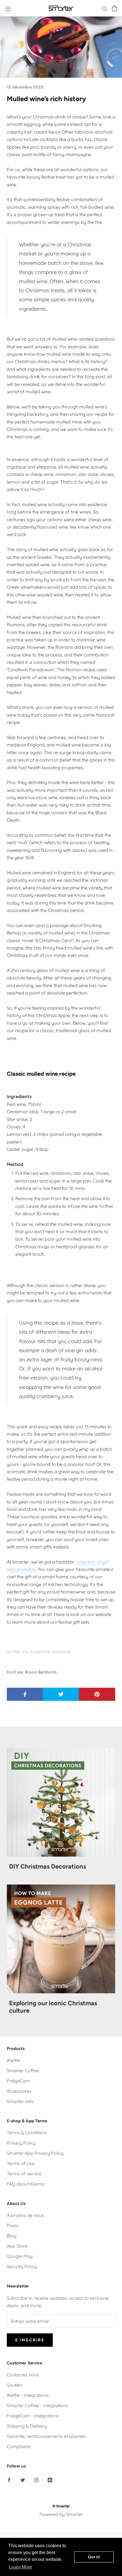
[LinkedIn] (50, 2480)
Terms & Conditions (27, 2133)
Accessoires (19, 2091)
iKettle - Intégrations (28, 2395)
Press (13, 2225)
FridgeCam (18, 2081)
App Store (17, 2246)
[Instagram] (36, 2480)
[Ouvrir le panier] (114, 8)
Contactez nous (23, 2375)
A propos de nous (25, 2215)
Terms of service (24, 2174)
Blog (12, 2236)
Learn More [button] (21, 2567)
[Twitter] (23, 2480)
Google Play (20, 2256)
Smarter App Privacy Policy (35, 2153)
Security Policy (22, 2266)
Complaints (19, 2446)
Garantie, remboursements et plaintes (46, 2436)
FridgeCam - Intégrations (33, 2416)
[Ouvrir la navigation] (8, 8)
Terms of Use (21, 2163)
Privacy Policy (21, 2143)
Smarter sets (20, 2101)
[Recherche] (104, 8)
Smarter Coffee (23, 2070)
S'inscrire (30, 2340)
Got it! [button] (94, 2557)
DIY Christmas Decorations (48, 1866)
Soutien (14, 2385)
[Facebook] (9, 2480)
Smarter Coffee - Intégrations (37, 2405)
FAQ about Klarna (26, 2184)
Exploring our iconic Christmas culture (53, 2007)
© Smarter (61, 2506)
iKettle (13, 2060)
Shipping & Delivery (27, 2426)
